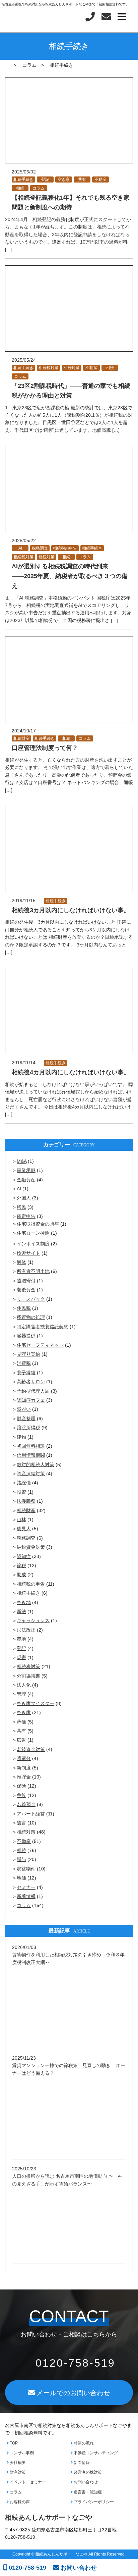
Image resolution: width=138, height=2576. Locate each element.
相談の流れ (83, 2443)
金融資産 (26, 1180)
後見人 (24, 1529)
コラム (39, 188)
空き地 (24, 1602)
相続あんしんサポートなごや (49, 2517)
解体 (21, 1262)
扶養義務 (26, 1501)
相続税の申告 (65, 548)
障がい (24, 1409)
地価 (21, 1878)
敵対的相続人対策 (36, 1464)
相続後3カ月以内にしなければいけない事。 (71, 910)
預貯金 (24, 1777)
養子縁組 (26, 1373)
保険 (21, 1786)
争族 (21, 1795)
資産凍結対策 (31, 1474)
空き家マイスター (36, 1703)
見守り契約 (28, 1354)
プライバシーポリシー (93, 2502)
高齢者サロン (31, 1382)
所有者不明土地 (33, 1271)
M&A (22, 1161)
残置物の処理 (31, 1317)
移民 (21, 1207)
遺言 (21, 1823)
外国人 (24, 1198)
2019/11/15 (24, 900)
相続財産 (21, 738)
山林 (21, 1519)
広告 (21, 1740)
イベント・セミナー (27, 2482)
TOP (13, 2443)
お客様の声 (19, 2502)
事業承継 (26, 1170)
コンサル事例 (21, 2453)
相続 (20, 188)
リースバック (31, 1299)
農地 (21, 1639)
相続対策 (72, 368)
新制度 (24, 1768)
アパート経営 (31, 1814)
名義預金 (26, 1804)
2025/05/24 (24, 360)
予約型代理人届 (33, 1391)
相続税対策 (49, 368)
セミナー (26, 1887)
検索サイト (28, 1253)
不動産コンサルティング (95, 2453)
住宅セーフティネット (40, 1345)
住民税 (24, 1308)
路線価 (24, 1483)
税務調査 (40, 548)
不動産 (100, 179)
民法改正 (26, 1630)
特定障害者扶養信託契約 (43, 1327)
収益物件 (26, 1869)
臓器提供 (26, 1336)
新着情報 (26, 1896)
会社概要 (17, 2463)
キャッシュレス (33, 1620)
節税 (21, 1565)
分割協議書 (28, 1676)
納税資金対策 (31, 1547)
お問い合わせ (85, 2482)
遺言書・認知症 (87, 2492)
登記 (45, 179)
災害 (21, 1657)
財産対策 (17, 2472)
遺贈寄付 (26, 1281)
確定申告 (26, 1216)
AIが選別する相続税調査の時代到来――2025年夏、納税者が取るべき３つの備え (70, 576)
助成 (21, 1575)
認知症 (24, 1556)
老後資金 (26, 1290)
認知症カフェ (31, 1400)
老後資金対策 (31, 1749)
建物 (21, 1437)
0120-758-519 (27, 2568)
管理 (21, 1694)
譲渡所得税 (28, 1428)
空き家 (64, 179)
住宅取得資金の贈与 (38, 1224)
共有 (82, 179)
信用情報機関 (31, 1455)
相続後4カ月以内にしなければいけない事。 (71, 1072)
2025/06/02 (24, 172)
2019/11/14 (24, 1063)
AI (20, 548)
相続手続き (23, 179)
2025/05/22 (24, 540)
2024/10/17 (24, 731)
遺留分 (24, 1758)
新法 (21, 1611)
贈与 (21, 1859)
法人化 (24, 1685)
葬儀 (21, 1722)
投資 (21, 1492)
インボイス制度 (33, 1244)
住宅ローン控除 (33, 1233)
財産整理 (26, 1419)
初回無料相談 (31, 1446)
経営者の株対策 (87, 2472)
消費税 (24, 1363)
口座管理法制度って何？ (45, 748)
